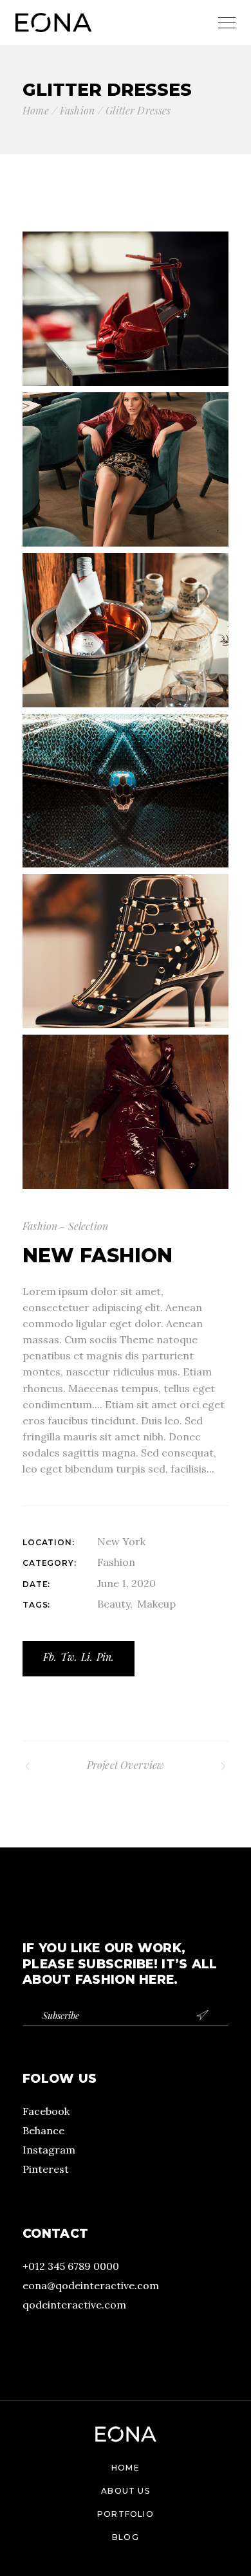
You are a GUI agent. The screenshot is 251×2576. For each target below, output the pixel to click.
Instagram (49, 2150)
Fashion (116, 1562)
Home (126, 2468)
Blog (126, 2537)
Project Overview (126, 1765)
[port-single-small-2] (126, 469)
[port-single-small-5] (126, 951)
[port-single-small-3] (126, 630)
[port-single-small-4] (126, 791)
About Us (126, 2491)
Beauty (114, 1604)
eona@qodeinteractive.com (91, 2285)
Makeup (156, 1604)
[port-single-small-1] (126, 309)
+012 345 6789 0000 (71, 2266)
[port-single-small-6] (126, 1112)
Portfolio (126, 2514)
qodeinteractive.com (74, 2305)
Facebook (46, 2111)
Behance (43, 2130)
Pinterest (46, 2169)
